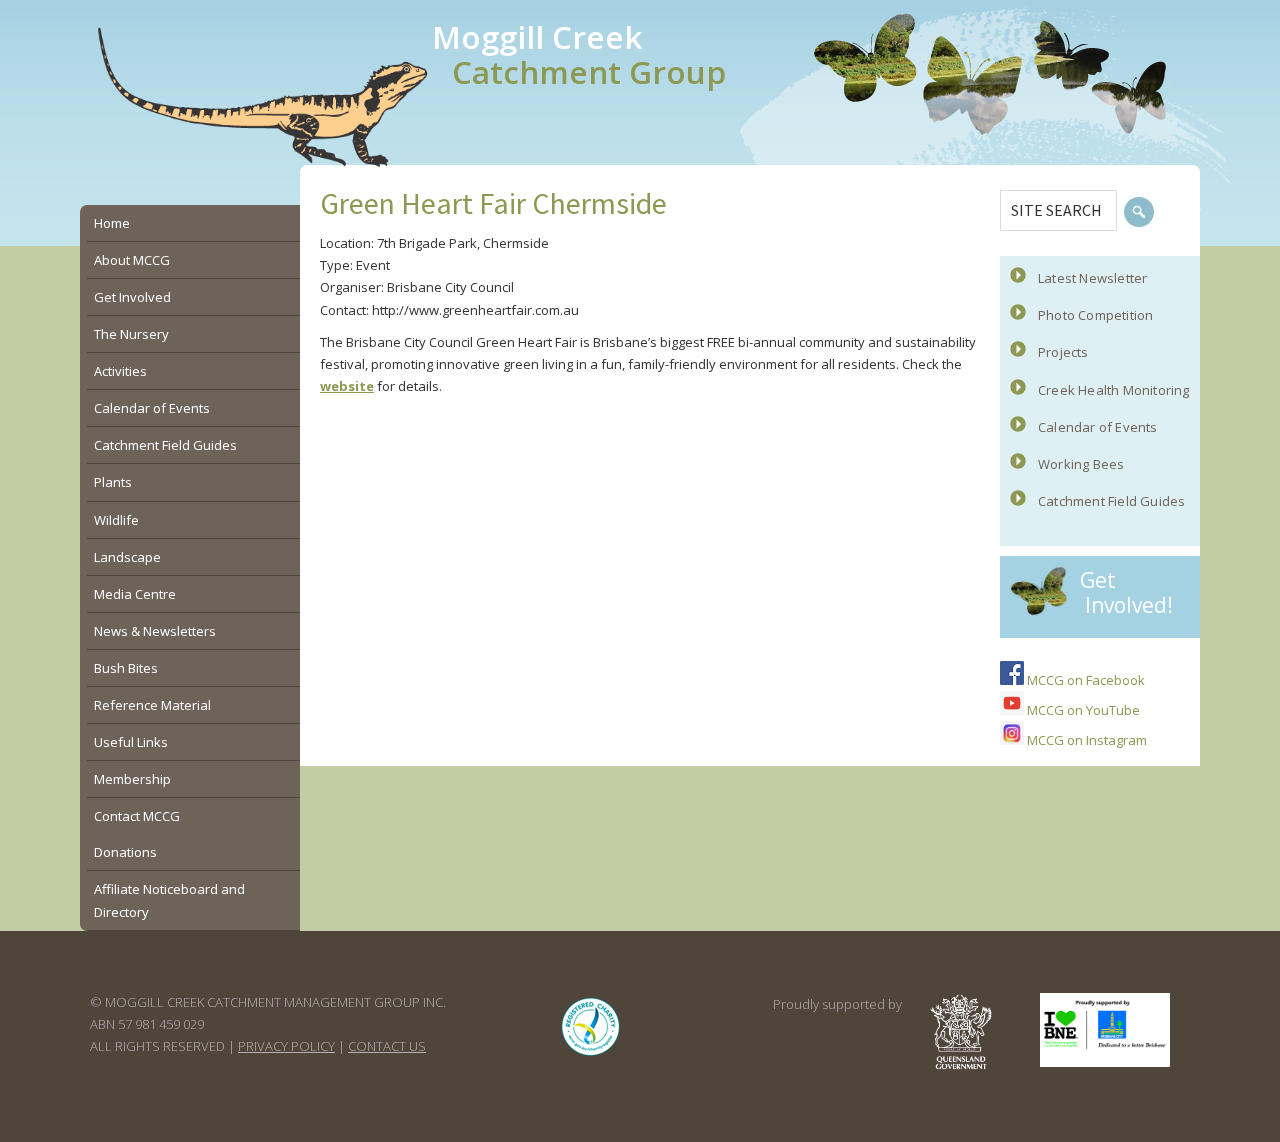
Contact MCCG (137, 816)
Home (112, 223)
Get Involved (132, 297)
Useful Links (131, 742)
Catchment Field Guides (1111, 501)
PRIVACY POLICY (286, 1046)
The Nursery (131, 334)
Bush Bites (126, 668)
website (347, 386)
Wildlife (116, 520)
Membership (132, 779)
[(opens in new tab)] (591, 1055)
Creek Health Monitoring (1114, 390)
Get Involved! (1126, 592)
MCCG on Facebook (1084, 680)
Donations (125, 852)
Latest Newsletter (1092, 278)
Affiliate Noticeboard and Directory (169, 900)
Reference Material (152, 705)
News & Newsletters (155, 631)
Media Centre (135, 594)
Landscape (127, 557)
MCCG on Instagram (1085, 740)
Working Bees (1081, 464)
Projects (1063, 352)
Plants (113, 482)
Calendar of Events (1098, 427)
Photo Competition (1095, 315)
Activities (120, 371)
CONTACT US (387, 1046)
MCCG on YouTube (1082, 710)
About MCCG (132, 260)
